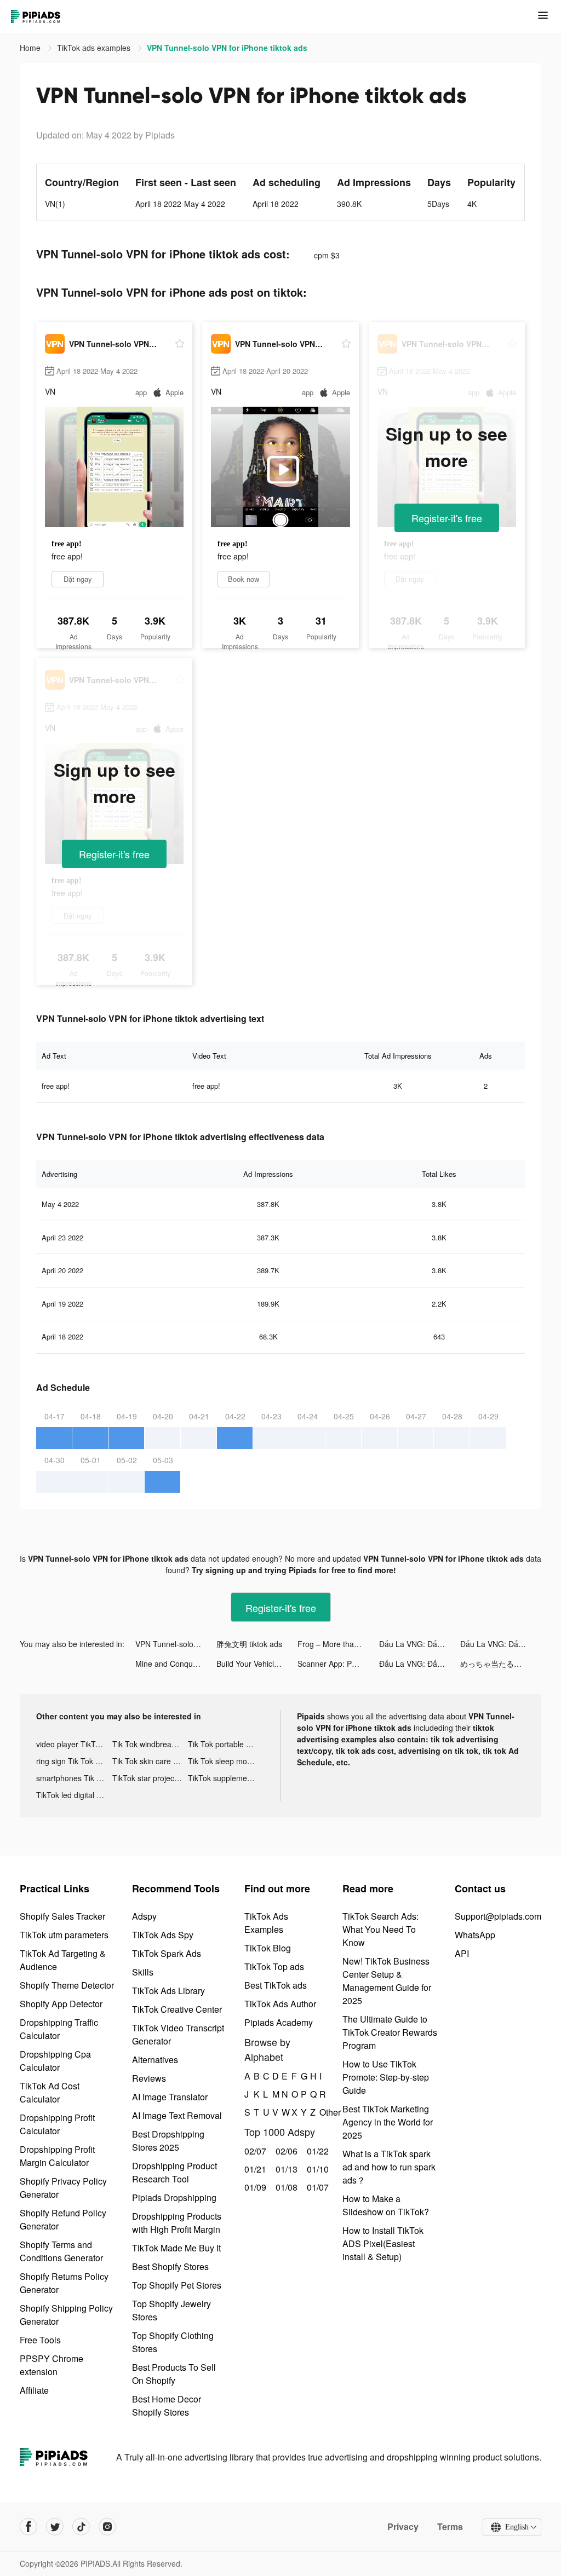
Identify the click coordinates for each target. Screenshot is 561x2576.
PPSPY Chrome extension (51, 2365)
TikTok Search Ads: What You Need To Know (380, 1929)
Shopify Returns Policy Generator (64, 2283)
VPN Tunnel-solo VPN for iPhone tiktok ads (176, 1644)
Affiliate (34, 2390)
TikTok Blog (268, 1948)
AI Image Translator (170, 2097)
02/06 (285, 2151)
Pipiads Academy (279, 2022)
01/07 (316, 2187)
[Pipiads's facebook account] (28, 2527)
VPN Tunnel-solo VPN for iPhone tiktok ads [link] (227, 48)
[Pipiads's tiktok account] (81, 2527)
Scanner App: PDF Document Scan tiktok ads (338, 1664)
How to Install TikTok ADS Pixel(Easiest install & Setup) (383, 2243)
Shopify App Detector (61, 2004)
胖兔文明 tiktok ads (249, 1644)
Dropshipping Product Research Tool (174, 2172)
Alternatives (155, 2060)
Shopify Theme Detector (67, 1985)
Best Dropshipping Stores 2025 (168, 2141)
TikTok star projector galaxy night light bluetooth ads (150, 1778)
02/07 (254, 2151)
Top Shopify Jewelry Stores (171, 2310)
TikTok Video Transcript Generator (178, 2034)
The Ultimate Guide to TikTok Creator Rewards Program (390, 2032)
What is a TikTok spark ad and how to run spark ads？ (389, 2167)
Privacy (403, 2527)
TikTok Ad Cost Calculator (50, 2092)
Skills (143, 1972)
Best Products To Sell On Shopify (174, 2374)
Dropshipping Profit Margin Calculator (57, 2156)
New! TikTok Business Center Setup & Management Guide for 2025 (387, 1981)
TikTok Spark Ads (167, 1953)
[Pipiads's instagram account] (107, 2527)
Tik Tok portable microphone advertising (226, 1744)
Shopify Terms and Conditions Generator (61, 2251)
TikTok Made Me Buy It (176, 2248)
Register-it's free (447, 518)
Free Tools (40, 2340)
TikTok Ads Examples (266, 1923)
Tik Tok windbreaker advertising (150, 1744)
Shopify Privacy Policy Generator (63, 2188)
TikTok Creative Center (177, 2009)
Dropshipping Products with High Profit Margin (177, 2223)
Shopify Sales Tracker (62, 1916)
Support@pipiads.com (498, 1916)
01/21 (254, 2169)
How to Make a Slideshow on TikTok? (386, 2205)
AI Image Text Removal (177, 2115)
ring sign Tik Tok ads (72, 1761)
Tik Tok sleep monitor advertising (226, 1761)
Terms (450, 2527)
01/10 (316, 2169)
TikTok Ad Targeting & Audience (63, 1960)
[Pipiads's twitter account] (55, 2527)
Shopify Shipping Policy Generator (66, 2315)
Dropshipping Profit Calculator (57, 2124)
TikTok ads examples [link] (95, 48)
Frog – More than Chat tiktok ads (338, 1644)
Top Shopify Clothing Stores (173, 2342)
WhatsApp (475, 1935)
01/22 (316, 2151)
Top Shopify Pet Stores (177, 2285)
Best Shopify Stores (170, 2266)
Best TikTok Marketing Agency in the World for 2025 (388, 2122)
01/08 (285, 2187)
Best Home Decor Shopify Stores (167, 2405)
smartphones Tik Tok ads (74, 1778)
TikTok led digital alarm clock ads (74, 1795)
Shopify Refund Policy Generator (63, 2219)
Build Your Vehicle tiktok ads (257, 1664)
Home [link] (31, 48)
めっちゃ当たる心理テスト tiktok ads (501, 1664)
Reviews (149, 2078)
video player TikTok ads (74, 1744)
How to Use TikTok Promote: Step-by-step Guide (386, 2077)
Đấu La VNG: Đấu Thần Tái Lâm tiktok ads (420, 1644)
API (462, 1953)
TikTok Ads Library (168, 1991)
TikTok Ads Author (280, 2004)
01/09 (254, 2187)
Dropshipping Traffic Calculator (59, 2029)
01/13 (285, 2169)
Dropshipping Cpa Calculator (55, 2061)
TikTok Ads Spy (163, 1935)
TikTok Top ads (274, 1966)
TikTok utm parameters (64, 1935)
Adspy (144, 1916)
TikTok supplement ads (226, 1778)
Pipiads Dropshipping (174, 2197)
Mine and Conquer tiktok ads (176, 1664)
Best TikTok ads (276, 1985)
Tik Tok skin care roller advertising (150, 1761)
